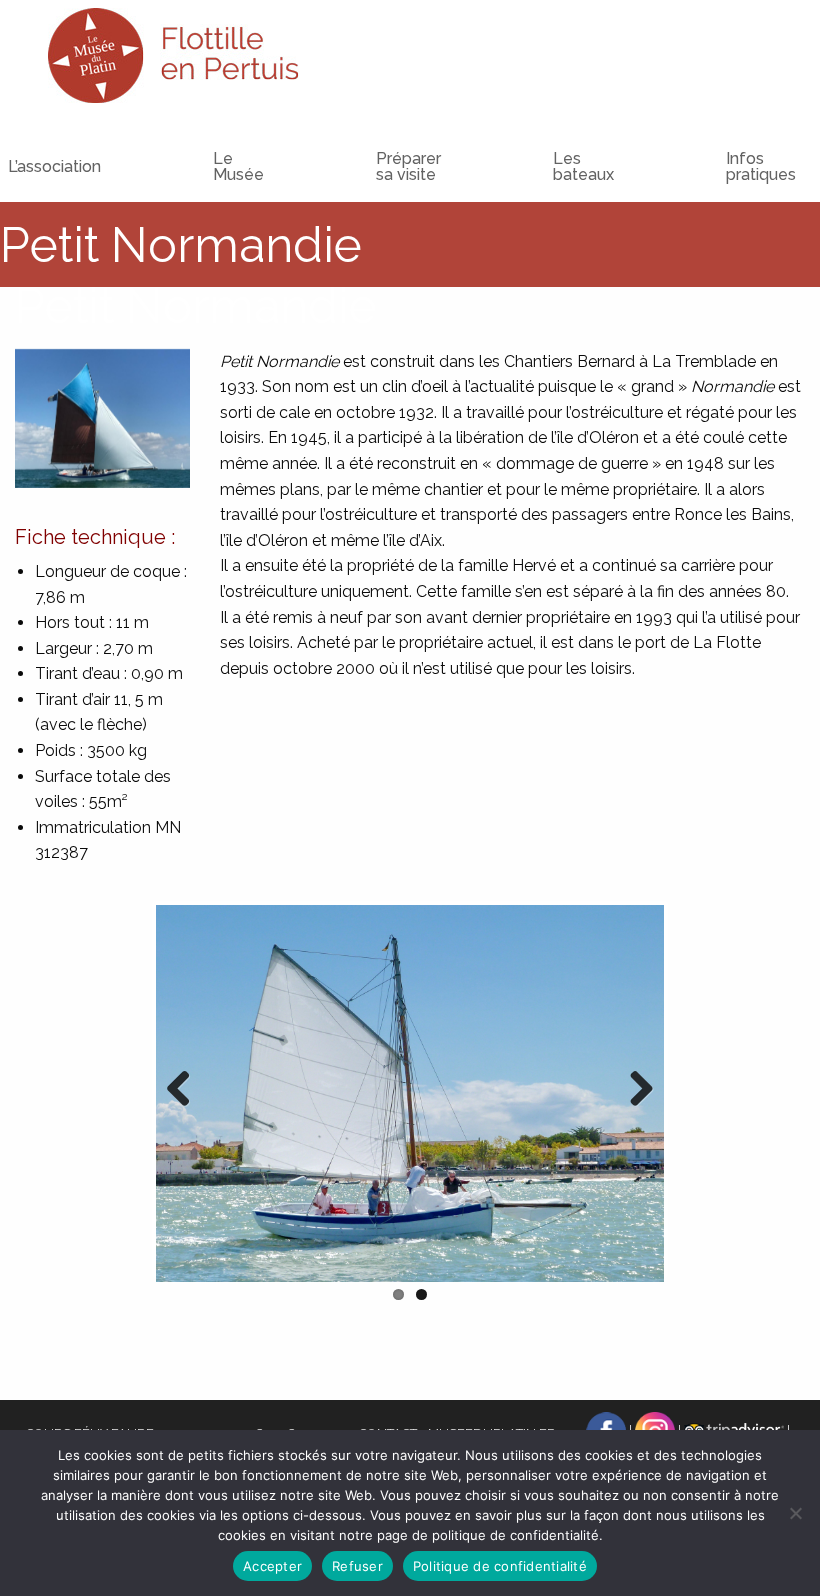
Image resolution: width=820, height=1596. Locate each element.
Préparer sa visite (408, 166)
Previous (186, 1090)
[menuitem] (198, 148)
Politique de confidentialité (500, 1566)
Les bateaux (583, 166)
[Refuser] (795, 1513)
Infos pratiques (761, 166)
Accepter (272, 1566)
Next (634, 1090)
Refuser (357, 1566)
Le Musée (238, 166)
